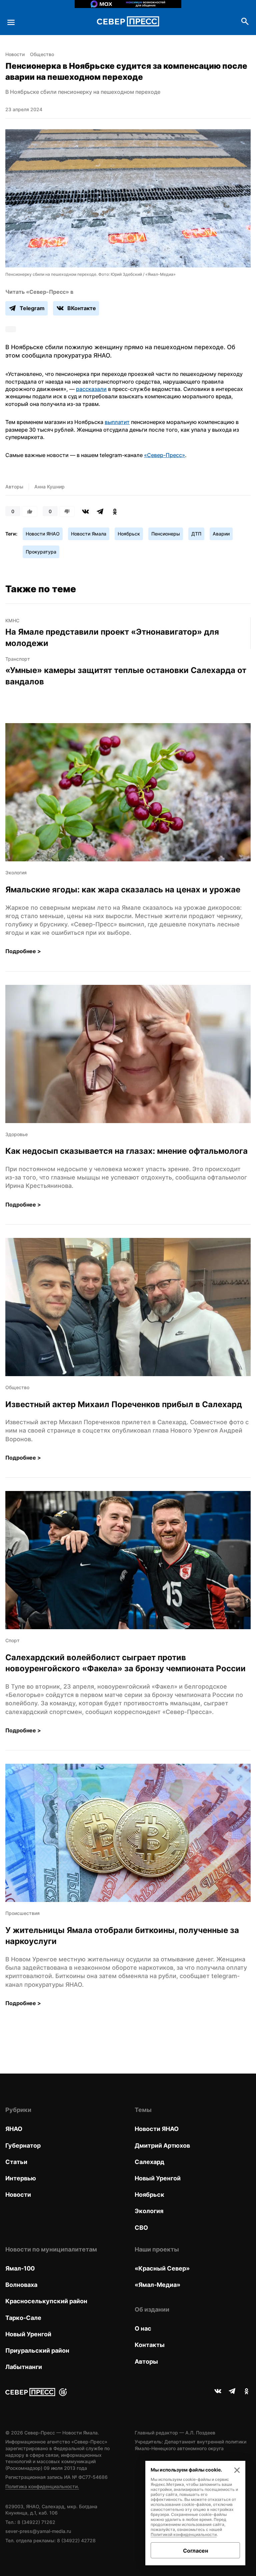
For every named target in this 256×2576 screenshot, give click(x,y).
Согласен (195, 2551)
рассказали (91, 389)
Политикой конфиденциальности (184, 2534)
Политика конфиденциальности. (42, 2486)
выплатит (117, 422)
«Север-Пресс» (164, 455)
